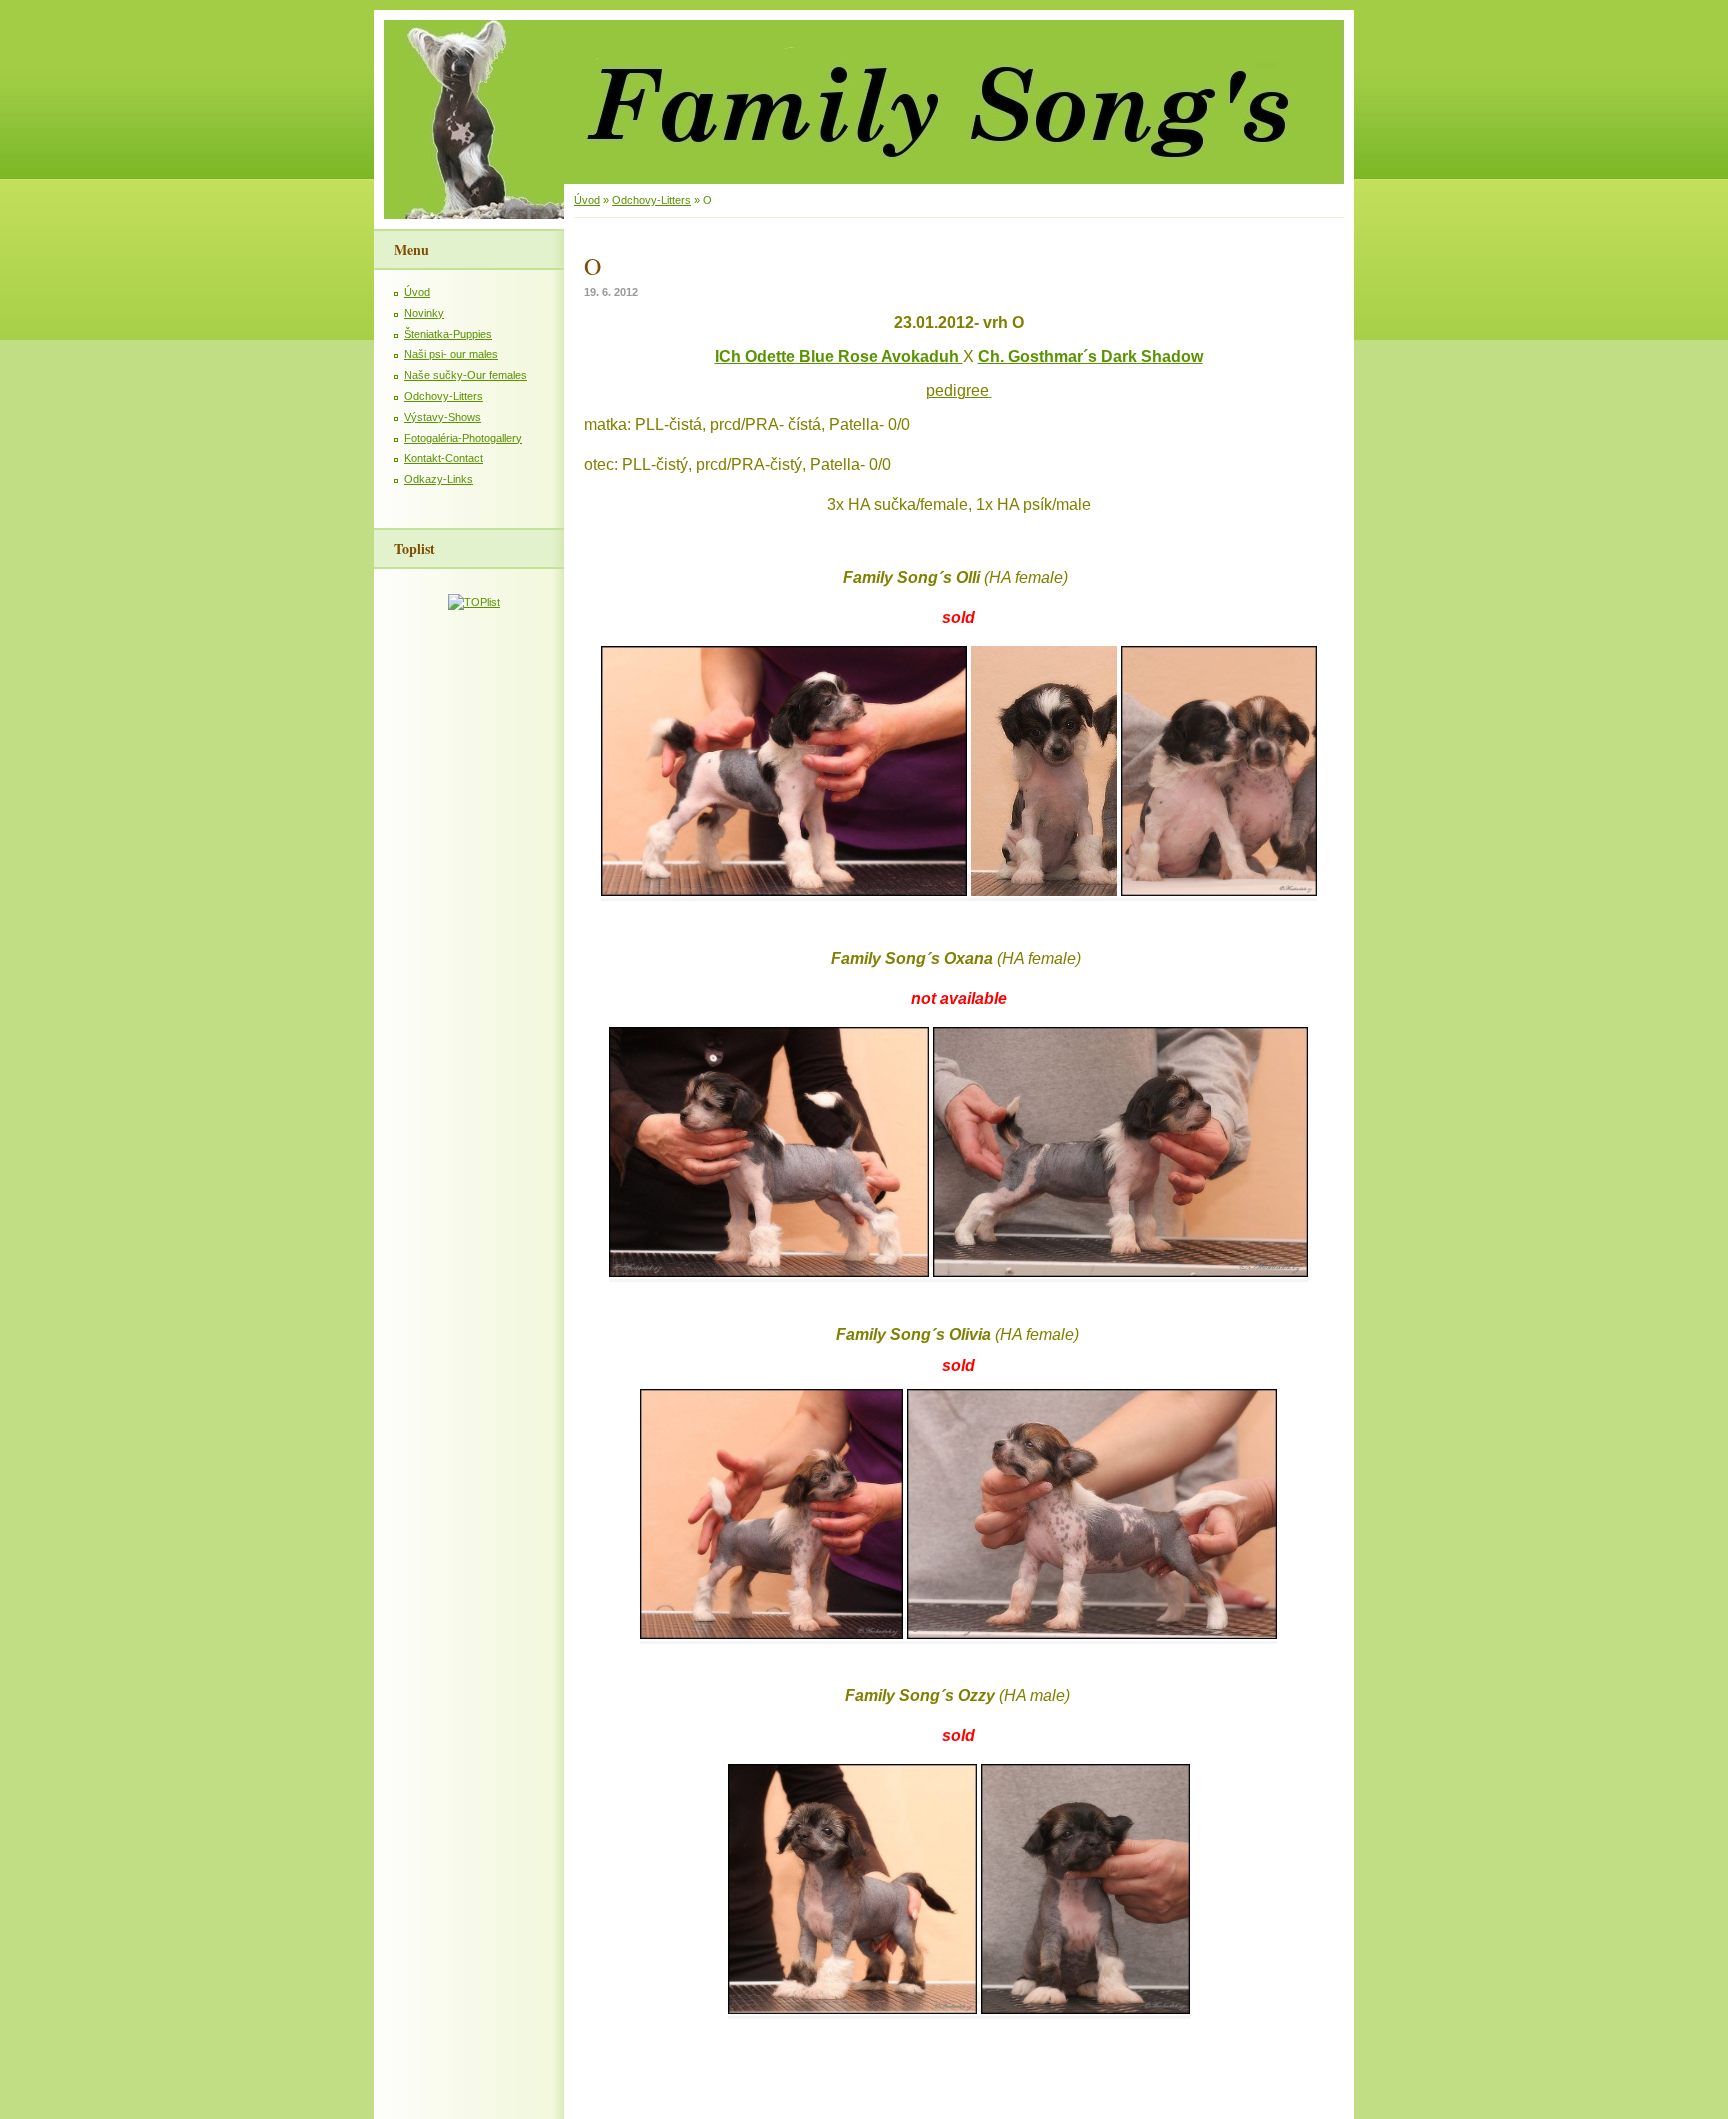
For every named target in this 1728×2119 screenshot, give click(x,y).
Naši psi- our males (451, 354)
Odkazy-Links (438, 479)
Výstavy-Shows (442, 417)
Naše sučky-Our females (465, 375)
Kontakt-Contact (443, 458)
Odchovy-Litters (443, 396)
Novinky (424, 313)
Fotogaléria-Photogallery (463, 438)
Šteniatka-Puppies (448, 334)
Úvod (417, 292)
